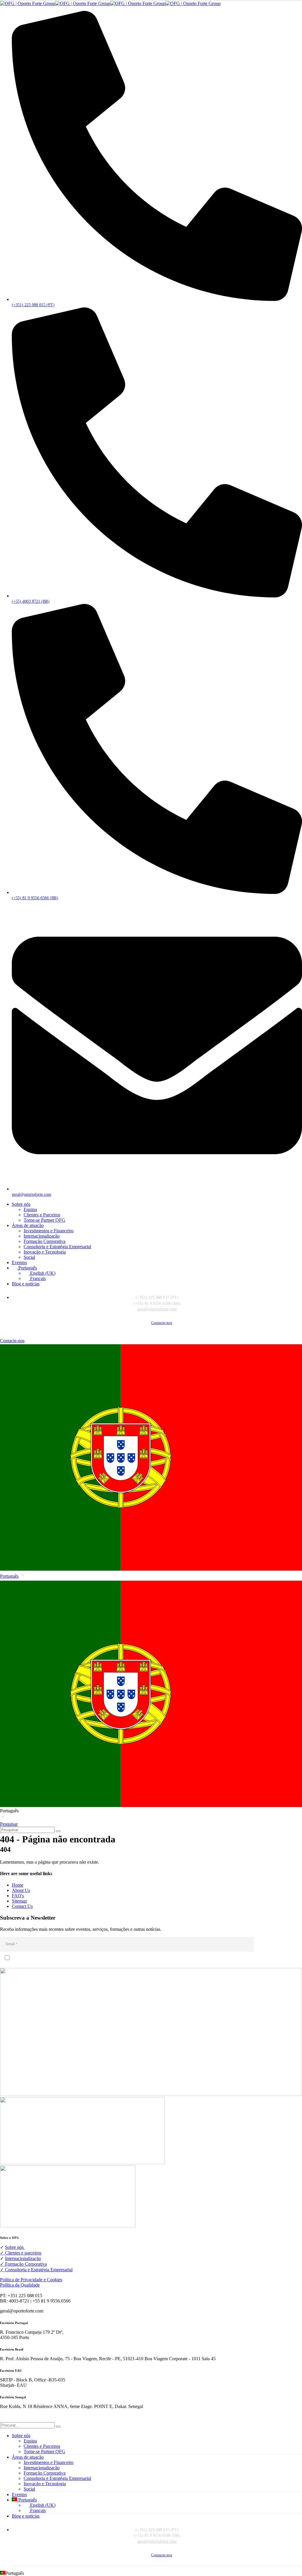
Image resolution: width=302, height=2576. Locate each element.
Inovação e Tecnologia (45, 1252)
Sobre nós (21, 1204)
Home (18, 1885)
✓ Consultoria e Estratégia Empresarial (36, 2270)
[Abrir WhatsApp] (287, 2561)
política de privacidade (37, 1965)
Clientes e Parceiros (42, 1215)
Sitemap (19, 1901)
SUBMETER (279, 1944)
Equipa (30, 1209)
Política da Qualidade (20, 2285)
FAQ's (18, 1896)
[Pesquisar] (58, 1831)
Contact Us (22, 1906)
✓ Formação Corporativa (23, 2264)
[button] (151, 1697)
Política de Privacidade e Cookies (31, 2280)
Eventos (19, 1263)
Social (29, 1257)
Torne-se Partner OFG (44, 1220)
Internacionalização (42, 1236)
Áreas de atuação (28, 1225)
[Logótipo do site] (110, 3)
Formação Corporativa (45, 1241)
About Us (21, 1890)
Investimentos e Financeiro (49, 1231)
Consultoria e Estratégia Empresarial (57, 1247)
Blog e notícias (26, 1284)
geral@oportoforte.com (157, 1309)
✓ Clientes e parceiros (21, 2253)
